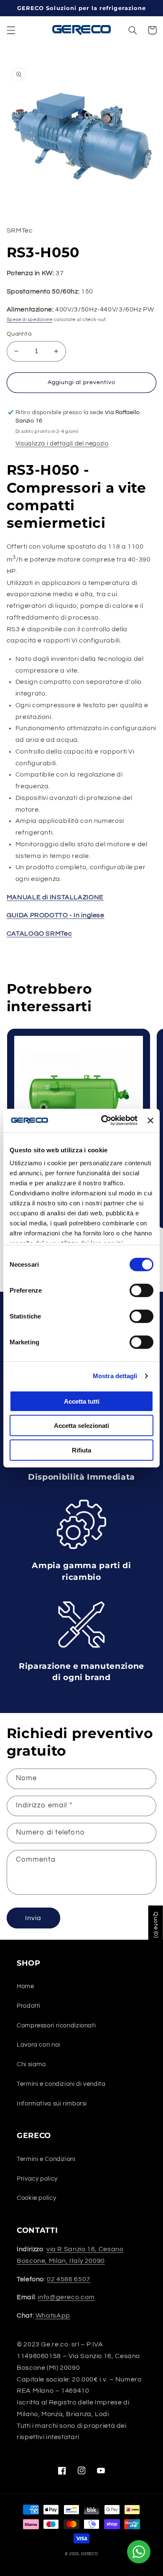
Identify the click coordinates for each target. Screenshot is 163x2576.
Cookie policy (36, 2198)
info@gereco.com (66, 2297)
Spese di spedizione (30, 320)
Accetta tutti (82, 1401)
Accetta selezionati (81, 1426)
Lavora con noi (38, 2045)
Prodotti (29, 2006)
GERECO (89, 2554)
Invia (33, 1918)
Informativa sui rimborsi (52, 2104)
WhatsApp (53, 2315)
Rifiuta (81, 1450)
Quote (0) (156, 1925)
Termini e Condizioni (46, 2159)
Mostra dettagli (115, 1376)
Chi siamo (31, 2064)
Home (25, 1986)
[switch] (141, 1290)
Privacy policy (37, 2179)
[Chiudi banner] (150, 1121)
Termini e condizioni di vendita (61, 2084)
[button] (11, 30)
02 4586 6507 (69, 2279)
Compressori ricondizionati (56, 2026)
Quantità (19, 334)
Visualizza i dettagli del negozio (62, 444)
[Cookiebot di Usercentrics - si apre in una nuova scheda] (103, 1121)
